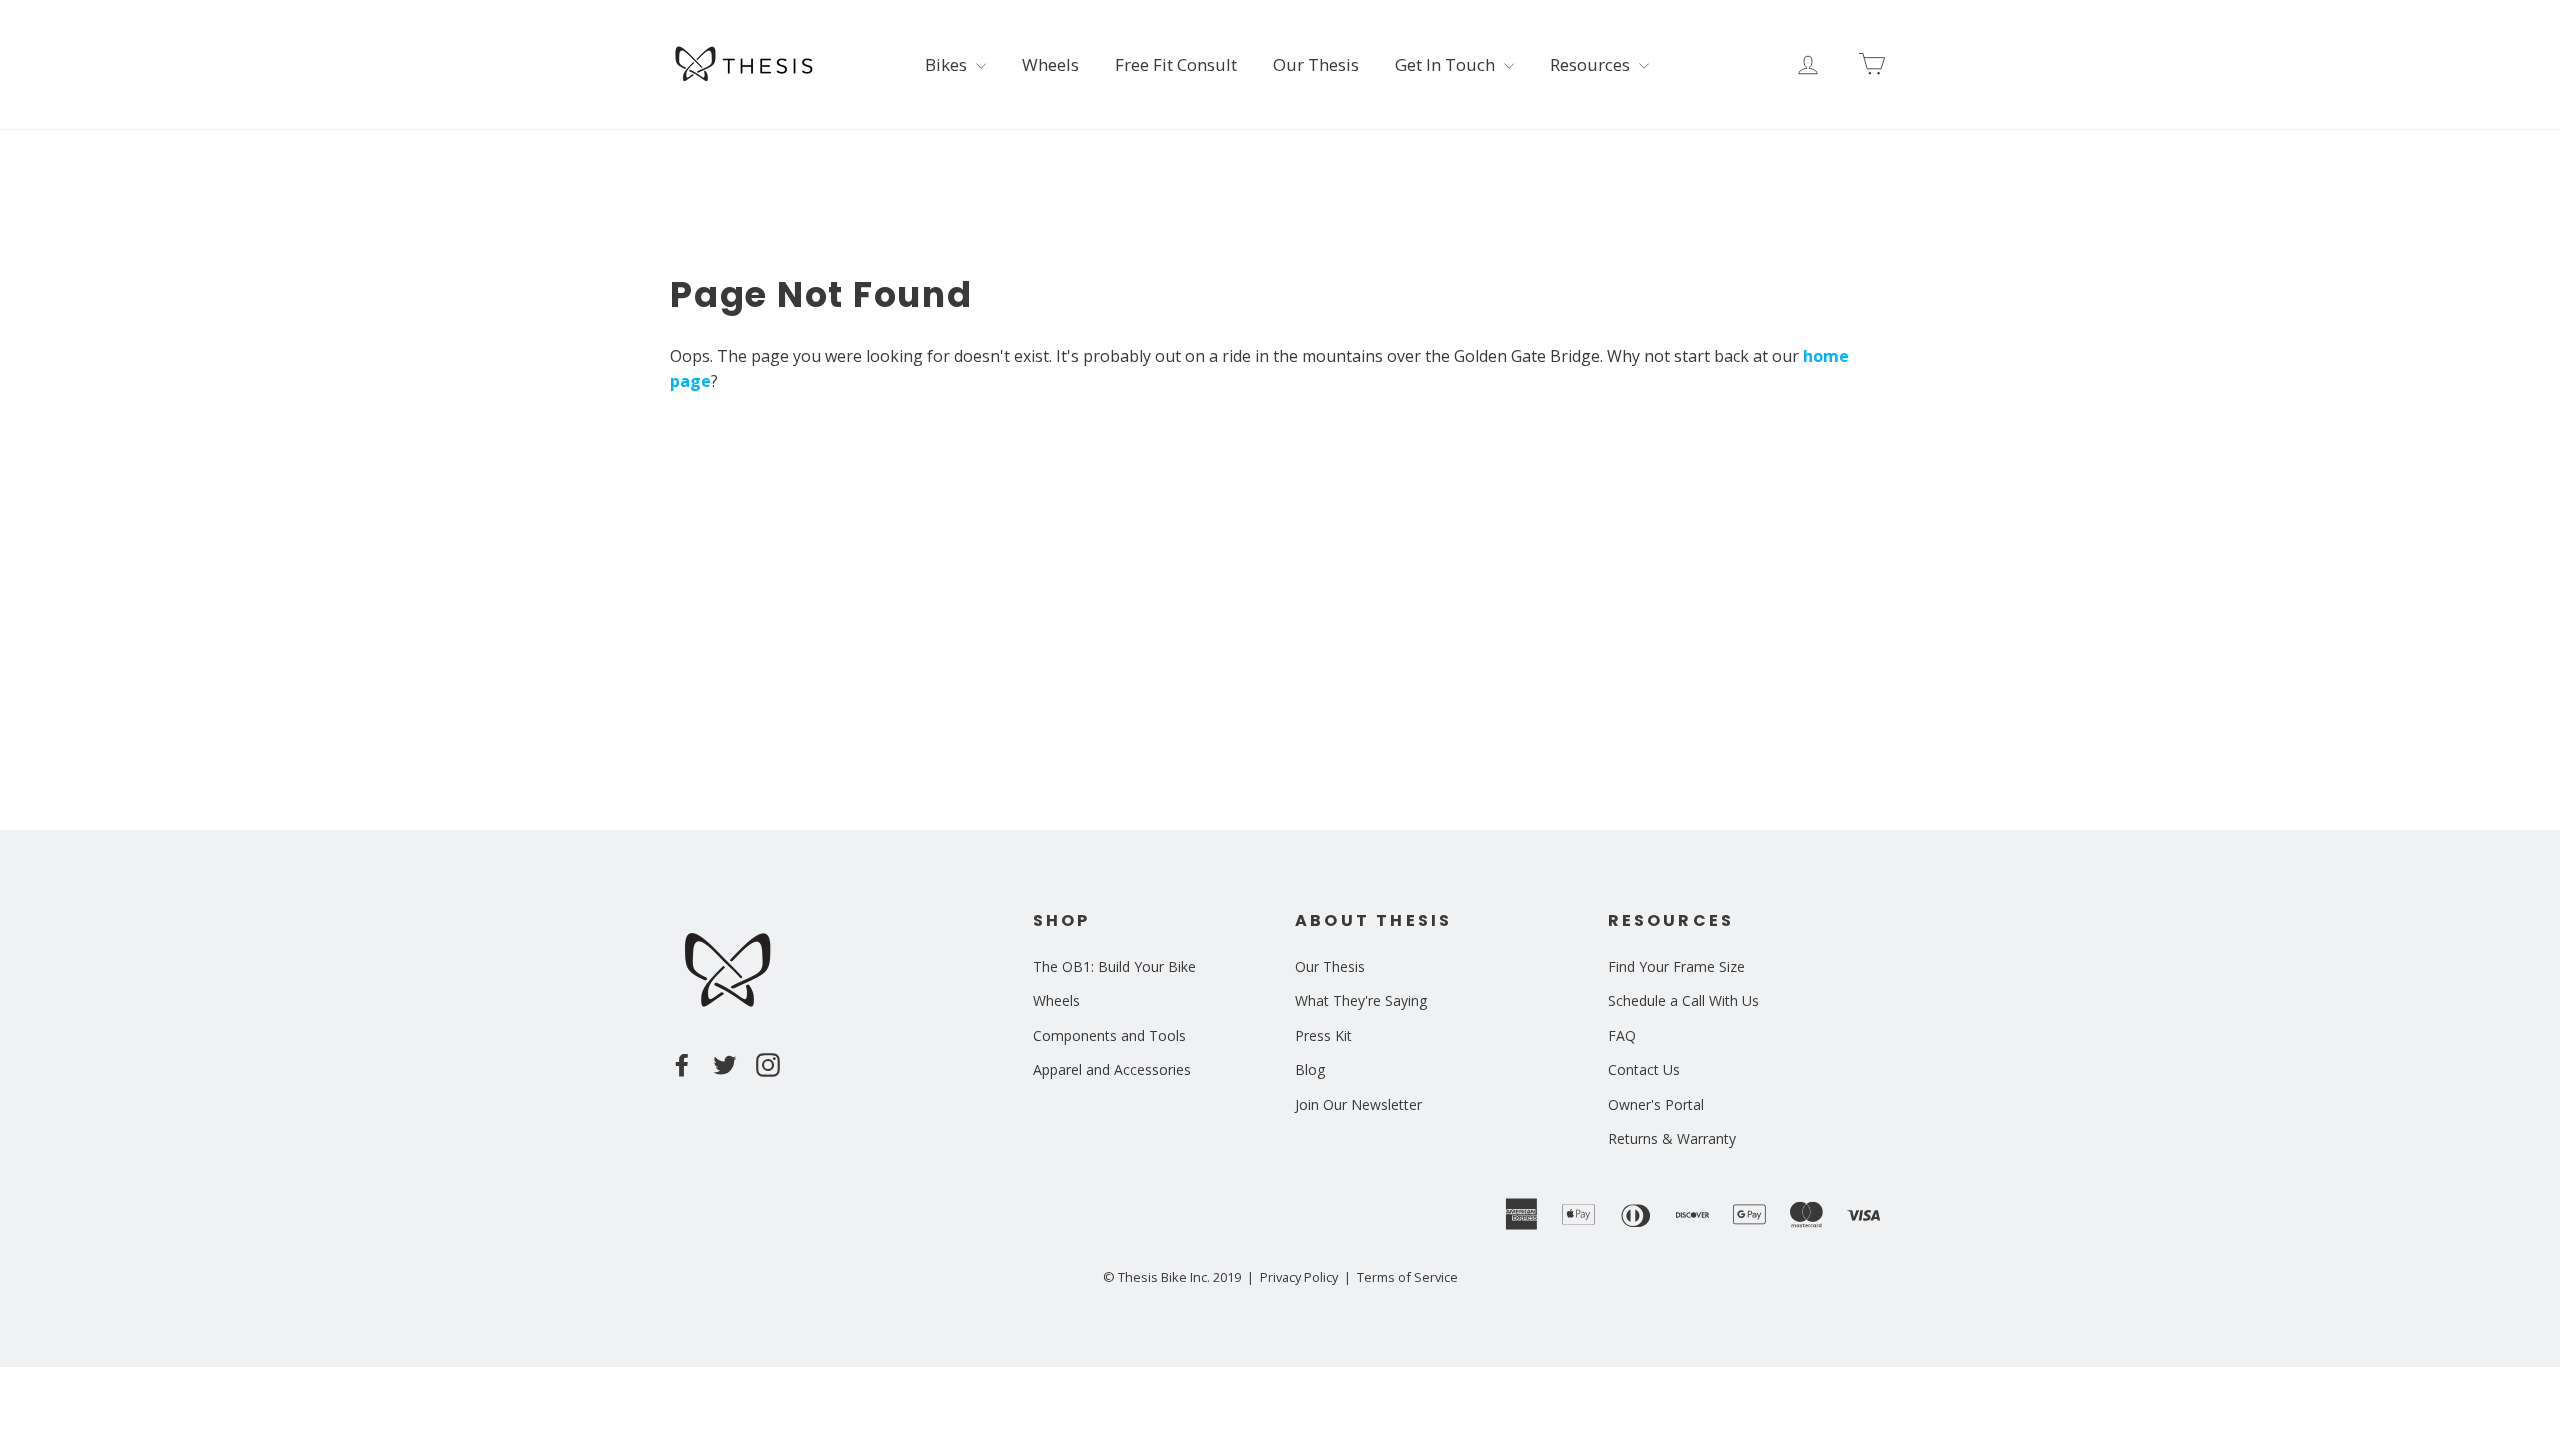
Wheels (1050, 64)
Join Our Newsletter (1358, 1104)
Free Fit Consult (1176, 64)
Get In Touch (1447, 64)
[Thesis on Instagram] (768, 1064)
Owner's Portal (1656, 1104)
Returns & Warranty (1672, 1138)
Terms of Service (1407, 1277)
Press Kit (1323, 1035)
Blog (1310, 1069)
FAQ (1622, 1035)
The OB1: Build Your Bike (1114, 966)
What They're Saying (1361, 1000)
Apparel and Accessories (1112, 1069)
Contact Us (1644, 1069)
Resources (1592, 64)
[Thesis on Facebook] (682, 1064)
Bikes (948, 64)
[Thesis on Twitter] (725, 1064)
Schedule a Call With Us (1683, 1000)
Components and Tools (1109, 1035)
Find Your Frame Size (1676, 966)
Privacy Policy (1299, 1277)
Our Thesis (1316, 64)
